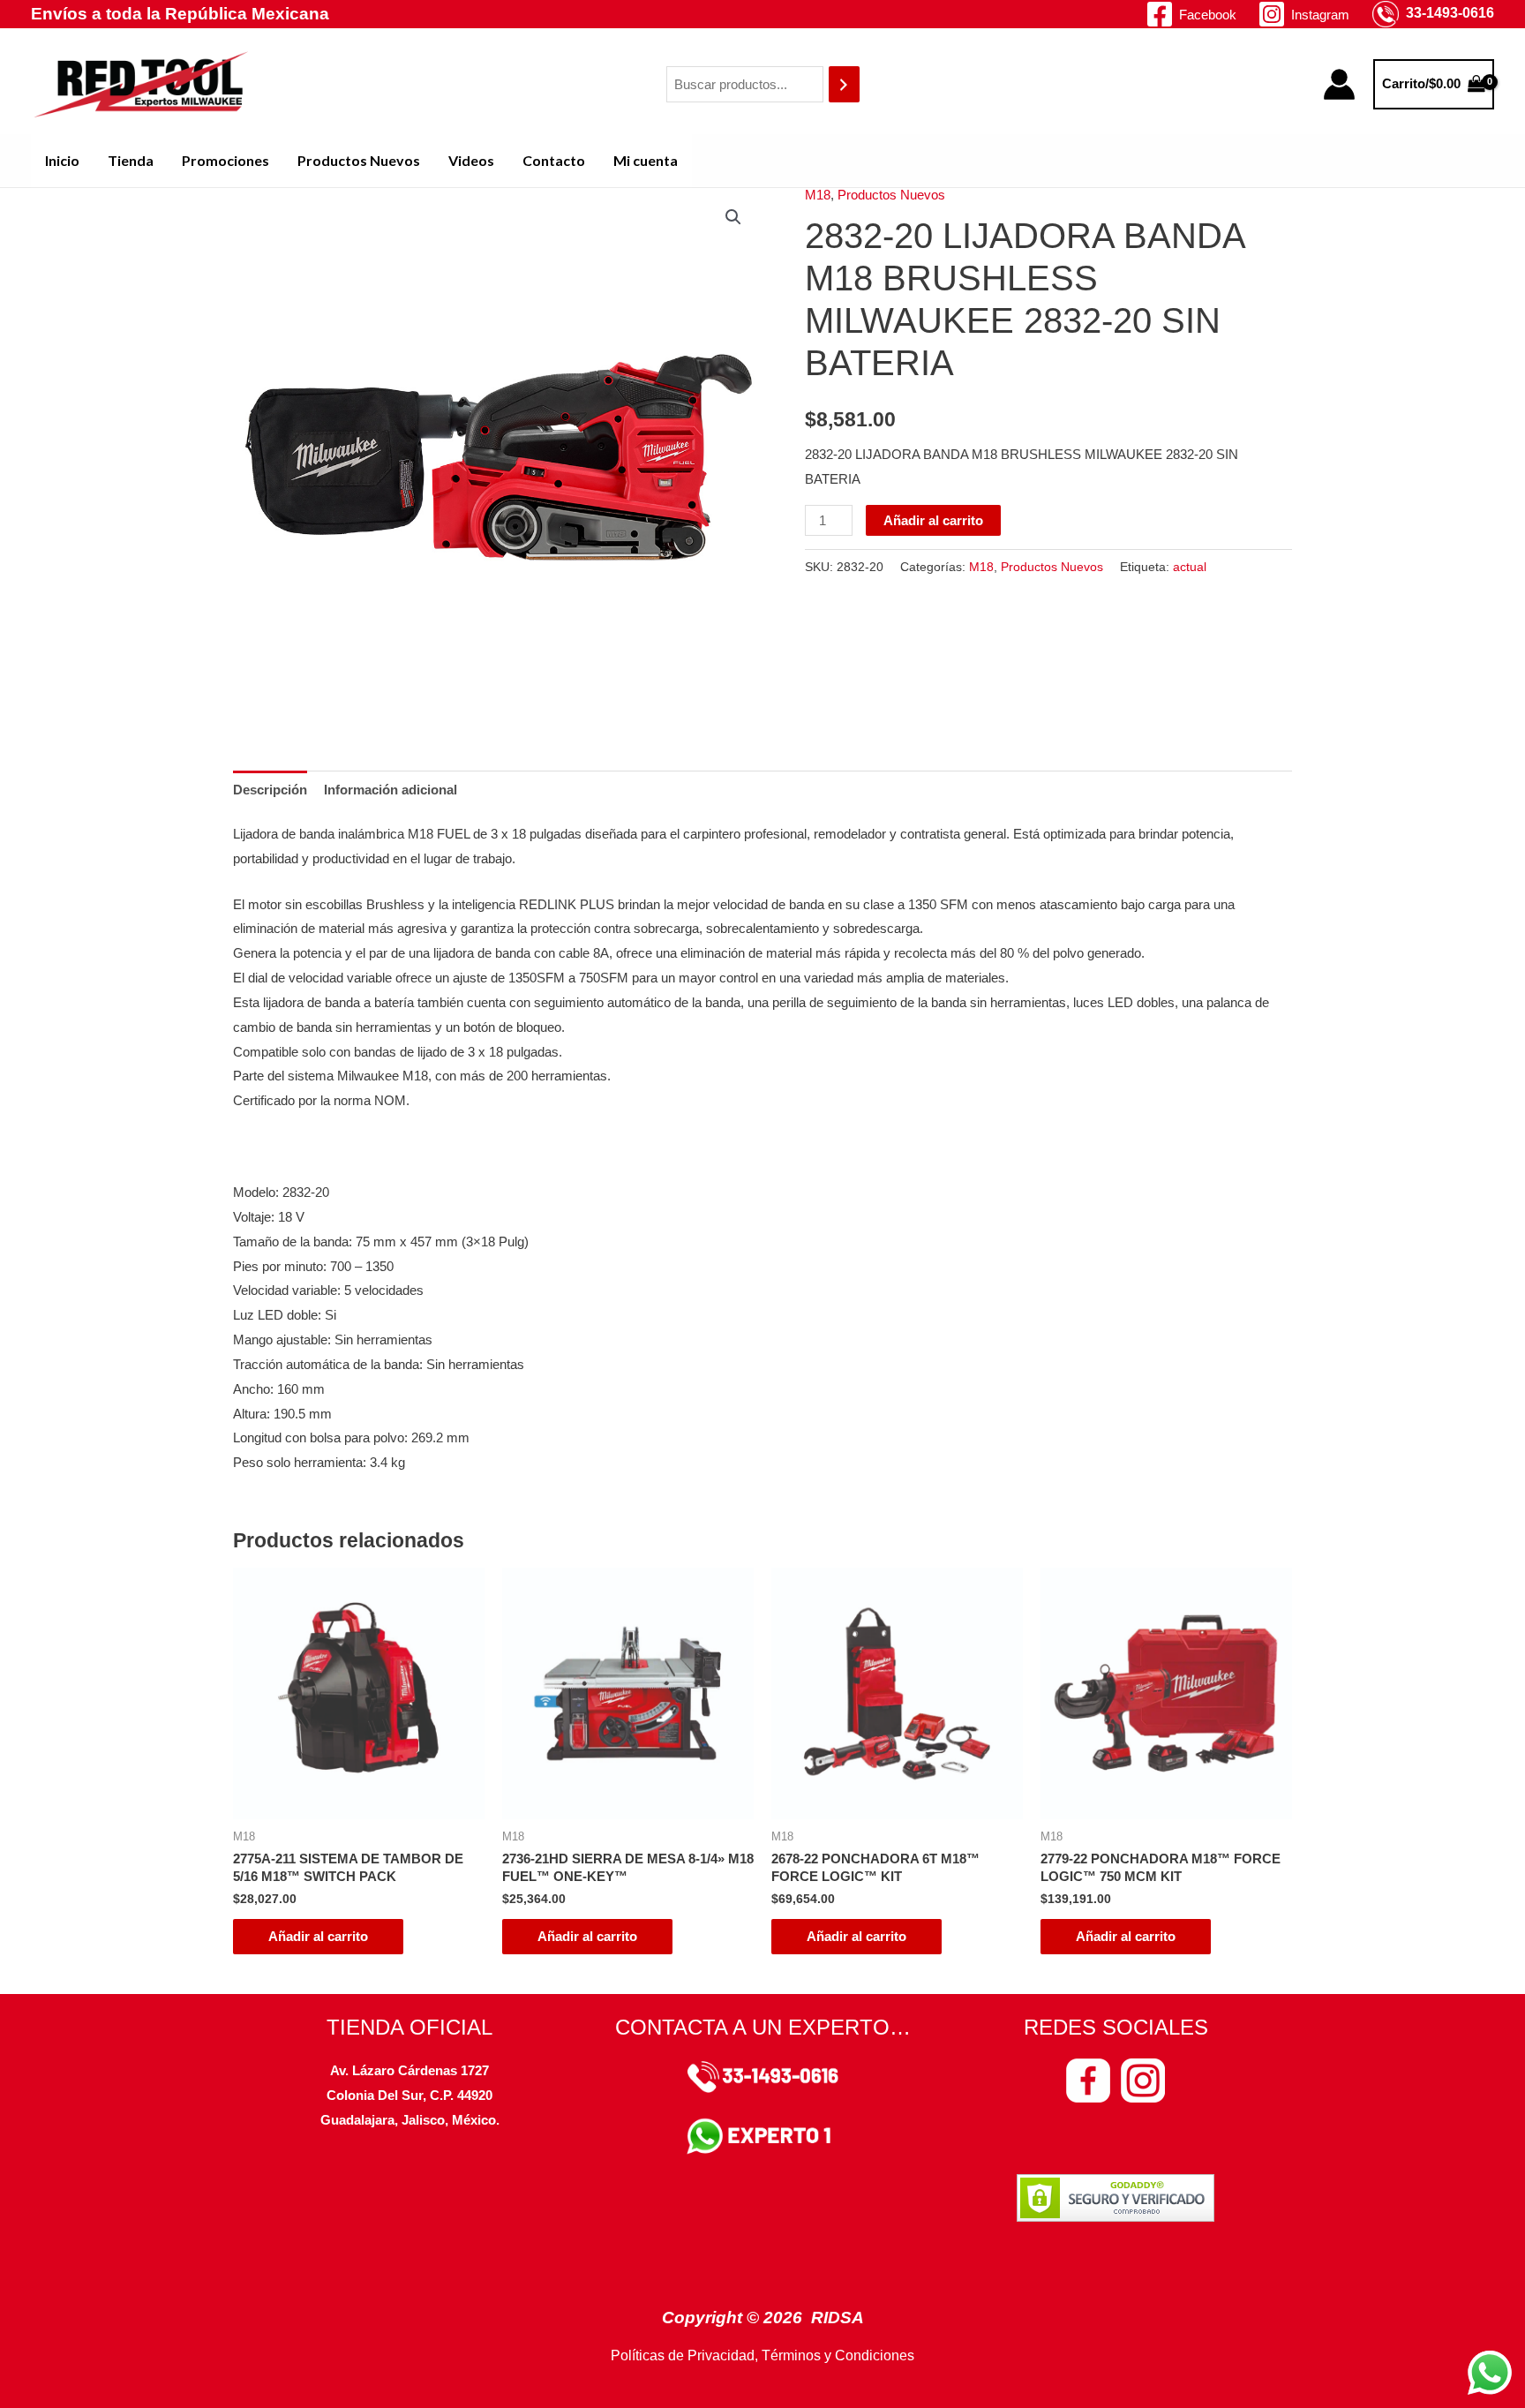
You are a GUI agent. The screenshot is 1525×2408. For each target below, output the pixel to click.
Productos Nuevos (359, 160)
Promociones (225, 160)
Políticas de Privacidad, (684, 2355)
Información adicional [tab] (391, 790)
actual (1190, 567)
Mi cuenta (646, 160)
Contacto (554, 160)
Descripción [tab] (270, 790)
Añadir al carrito (933, 520)
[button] (733, 217)
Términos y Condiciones (838, 2355)
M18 (818, 195)
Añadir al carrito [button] (318, 1936)
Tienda (131, 160)
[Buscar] (844, 84)
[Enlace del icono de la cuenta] (1339, 84)
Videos (471, 160)
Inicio (62, 160)
